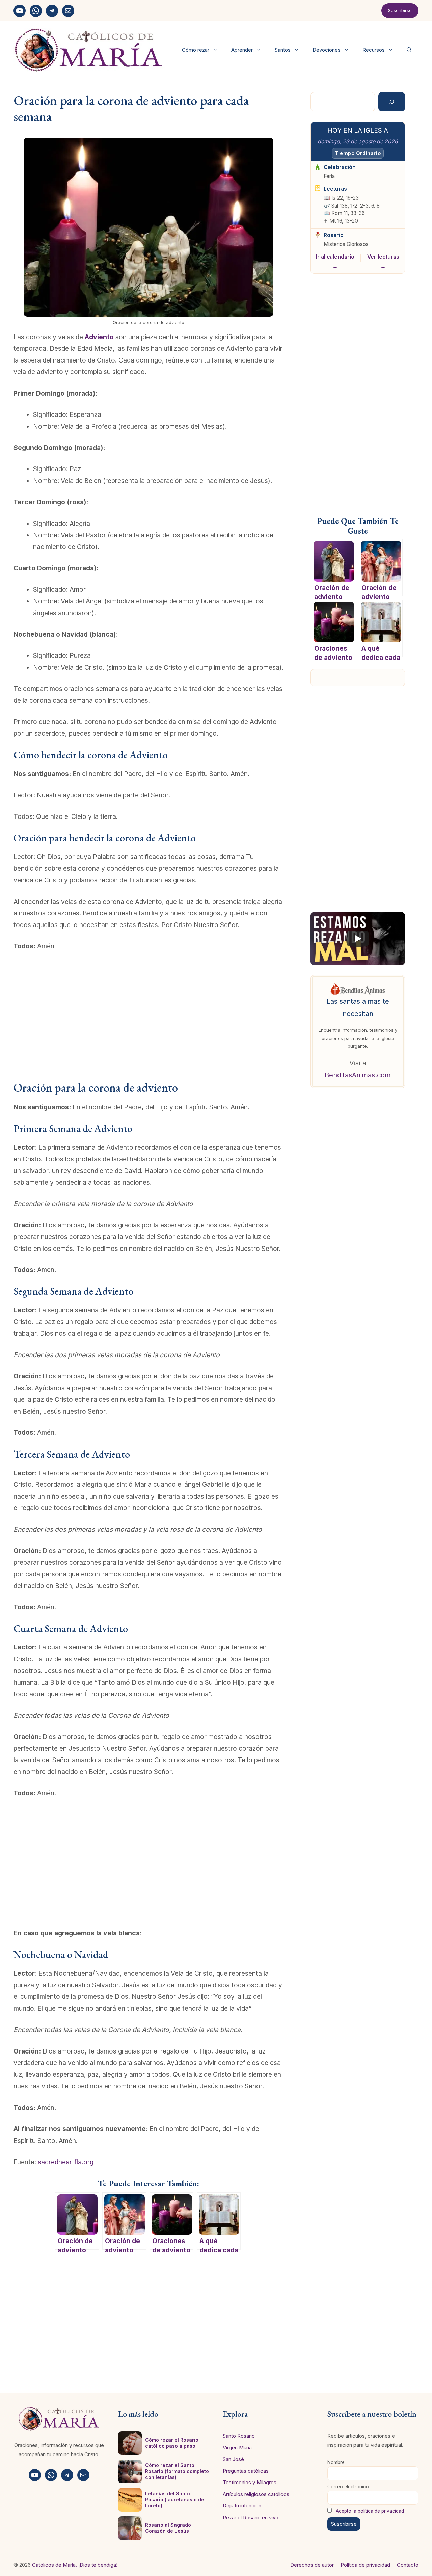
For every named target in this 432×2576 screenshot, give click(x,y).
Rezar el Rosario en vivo (251, 2517)
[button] (409, 50)
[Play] (358, 939)
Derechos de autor (312, 2565)
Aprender (242, 50)
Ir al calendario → (335, 261)
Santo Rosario (239, 2436)
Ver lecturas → (383, 261)
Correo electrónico (348, 2487)
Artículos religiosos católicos (256, 2494)
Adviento (99, 337)
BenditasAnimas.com (358, 1075)
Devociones (327, 50)
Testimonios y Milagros (250, 2482)
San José (233, 2459)
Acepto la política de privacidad (370, 2511)
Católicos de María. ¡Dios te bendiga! (75, 2565)
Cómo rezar (196, 50)
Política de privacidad (365, 2565)
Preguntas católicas (246, 2471)
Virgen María (237, 2448)
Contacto (408, 2565)
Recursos (374, 50)
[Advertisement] (148, 1016)
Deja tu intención (242, 2506)
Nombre (336, 2462)
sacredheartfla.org (66, 2162)
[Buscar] (392, 102)
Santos (283, 50)
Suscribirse (400, 10)
